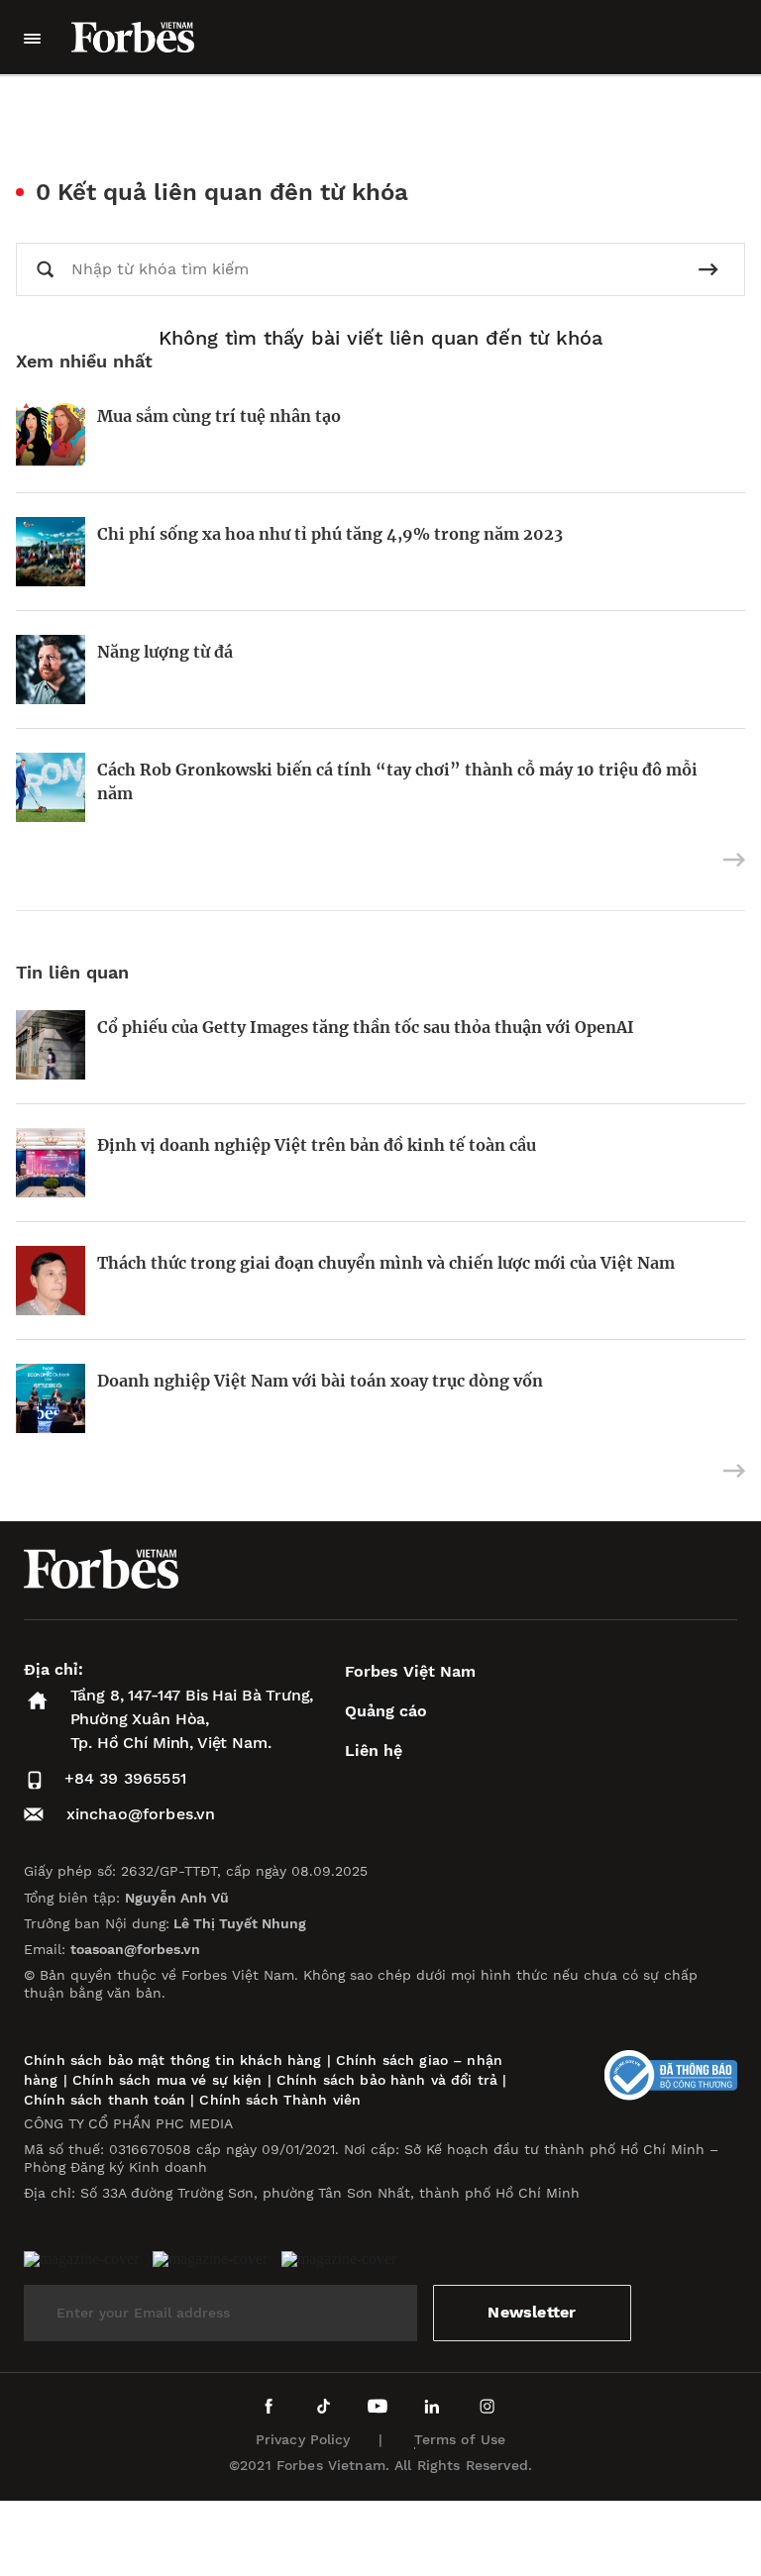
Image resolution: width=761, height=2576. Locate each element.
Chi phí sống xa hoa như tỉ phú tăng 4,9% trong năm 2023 (330, 534)
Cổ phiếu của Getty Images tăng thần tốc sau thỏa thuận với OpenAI (366, 1027)
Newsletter (532, 2312)
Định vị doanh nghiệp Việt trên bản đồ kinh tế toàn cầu (317, 1145)
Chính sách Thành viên (280, 2100)
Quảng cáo (386, 1711)
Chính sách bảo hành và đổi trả (387, 2080)
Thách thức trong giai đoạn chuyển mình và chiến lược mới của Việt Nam (386, 1263)
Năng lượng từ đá (165, 652)
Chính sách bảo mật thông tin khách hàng (172, 2060)
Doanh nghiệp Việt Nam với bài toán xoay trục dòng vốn (320, 1381)
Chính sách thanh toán (105, 2100)
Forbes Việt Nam (410, 1671)
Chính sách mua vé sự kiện (170, 2080)
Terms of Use (460, 2439)
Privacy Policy (303, 2439)
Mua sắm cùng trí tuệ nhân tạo (219, 416)
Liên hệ (374, 1751)
